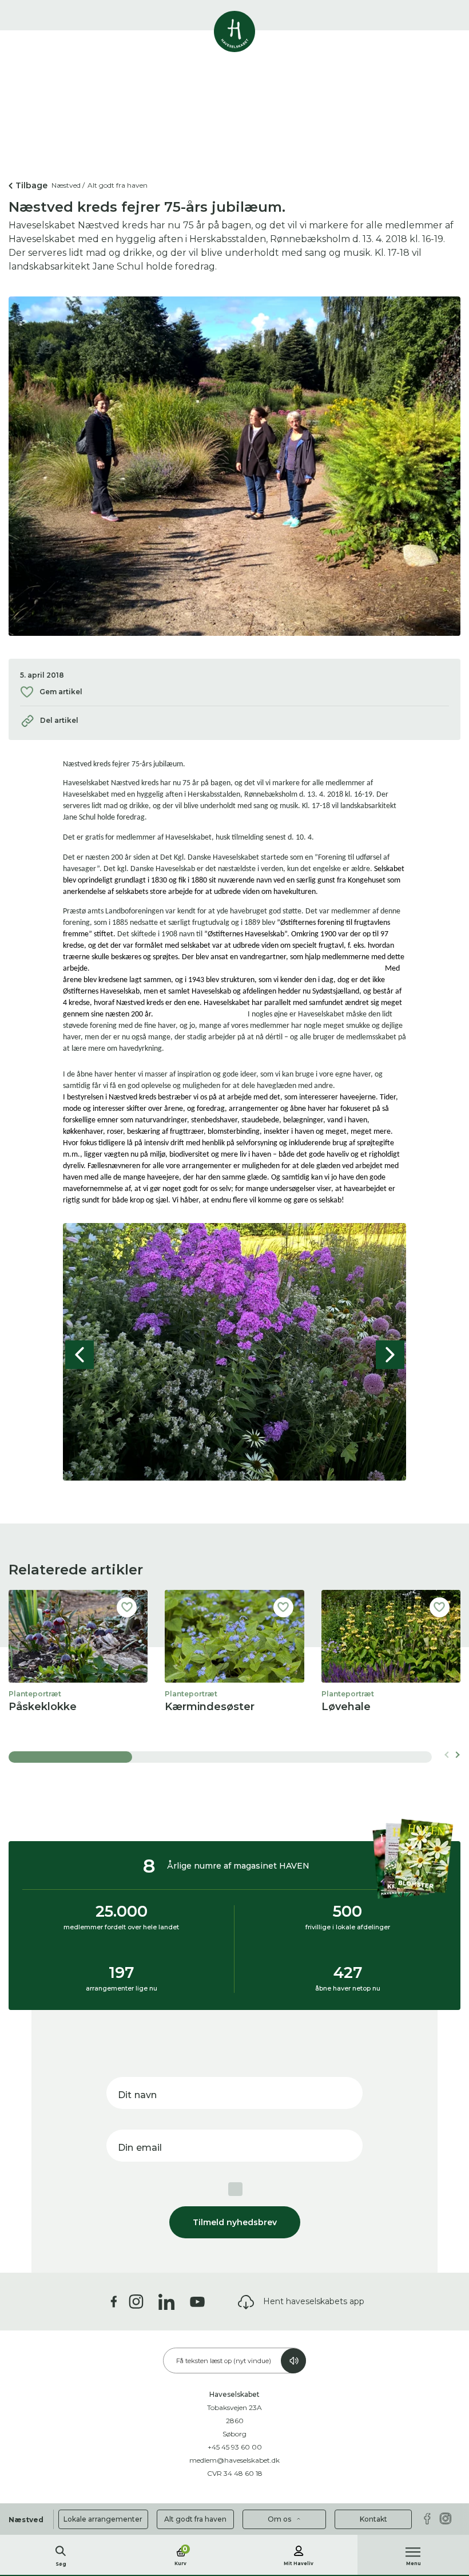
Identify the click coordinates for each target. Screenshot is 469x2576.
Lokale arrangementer (103, 2519)
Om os (280, 2519)
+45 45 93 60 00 (235, 2447)
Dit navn (137, 2095)
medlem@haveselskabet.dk (234, 2460)
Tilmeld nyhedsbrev (235, 2222)
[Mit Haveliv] (299, 2549)
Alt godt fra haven (195, 2519)
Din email (140, 2148)
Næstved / (68, 185)
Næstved (26, 2520)
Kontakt (373, 2519)
